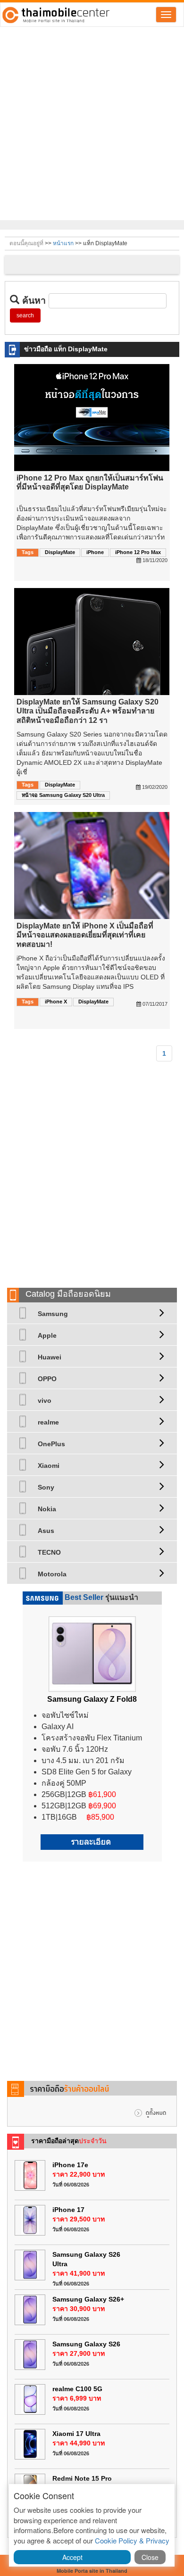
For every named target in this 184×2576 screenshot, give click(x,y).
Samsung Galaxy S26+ (88, 2299)
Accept (72, 2557)
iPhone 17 (68, 2210)
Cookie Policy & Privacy (132, 2540)
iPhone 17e (70, 2165)
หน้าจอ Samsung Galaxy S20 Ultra (63, 795)
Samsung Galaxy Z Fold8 (92, 1699)
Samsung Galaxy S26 (86, 2344)
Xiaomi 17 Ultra (76, 2434)
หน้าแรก (63, 243)
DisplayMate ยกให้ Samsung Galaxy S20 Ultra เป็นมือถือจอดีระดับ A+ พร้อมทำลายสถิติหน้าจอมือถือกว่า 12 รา (88, 711)
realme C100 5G (77, 2389)
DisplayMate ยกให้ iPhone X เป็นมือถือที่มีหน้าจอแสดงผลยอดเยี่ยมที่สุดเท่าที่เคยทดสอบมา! (85, 935)
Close (150, 2557)
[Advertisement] (92, 124)
